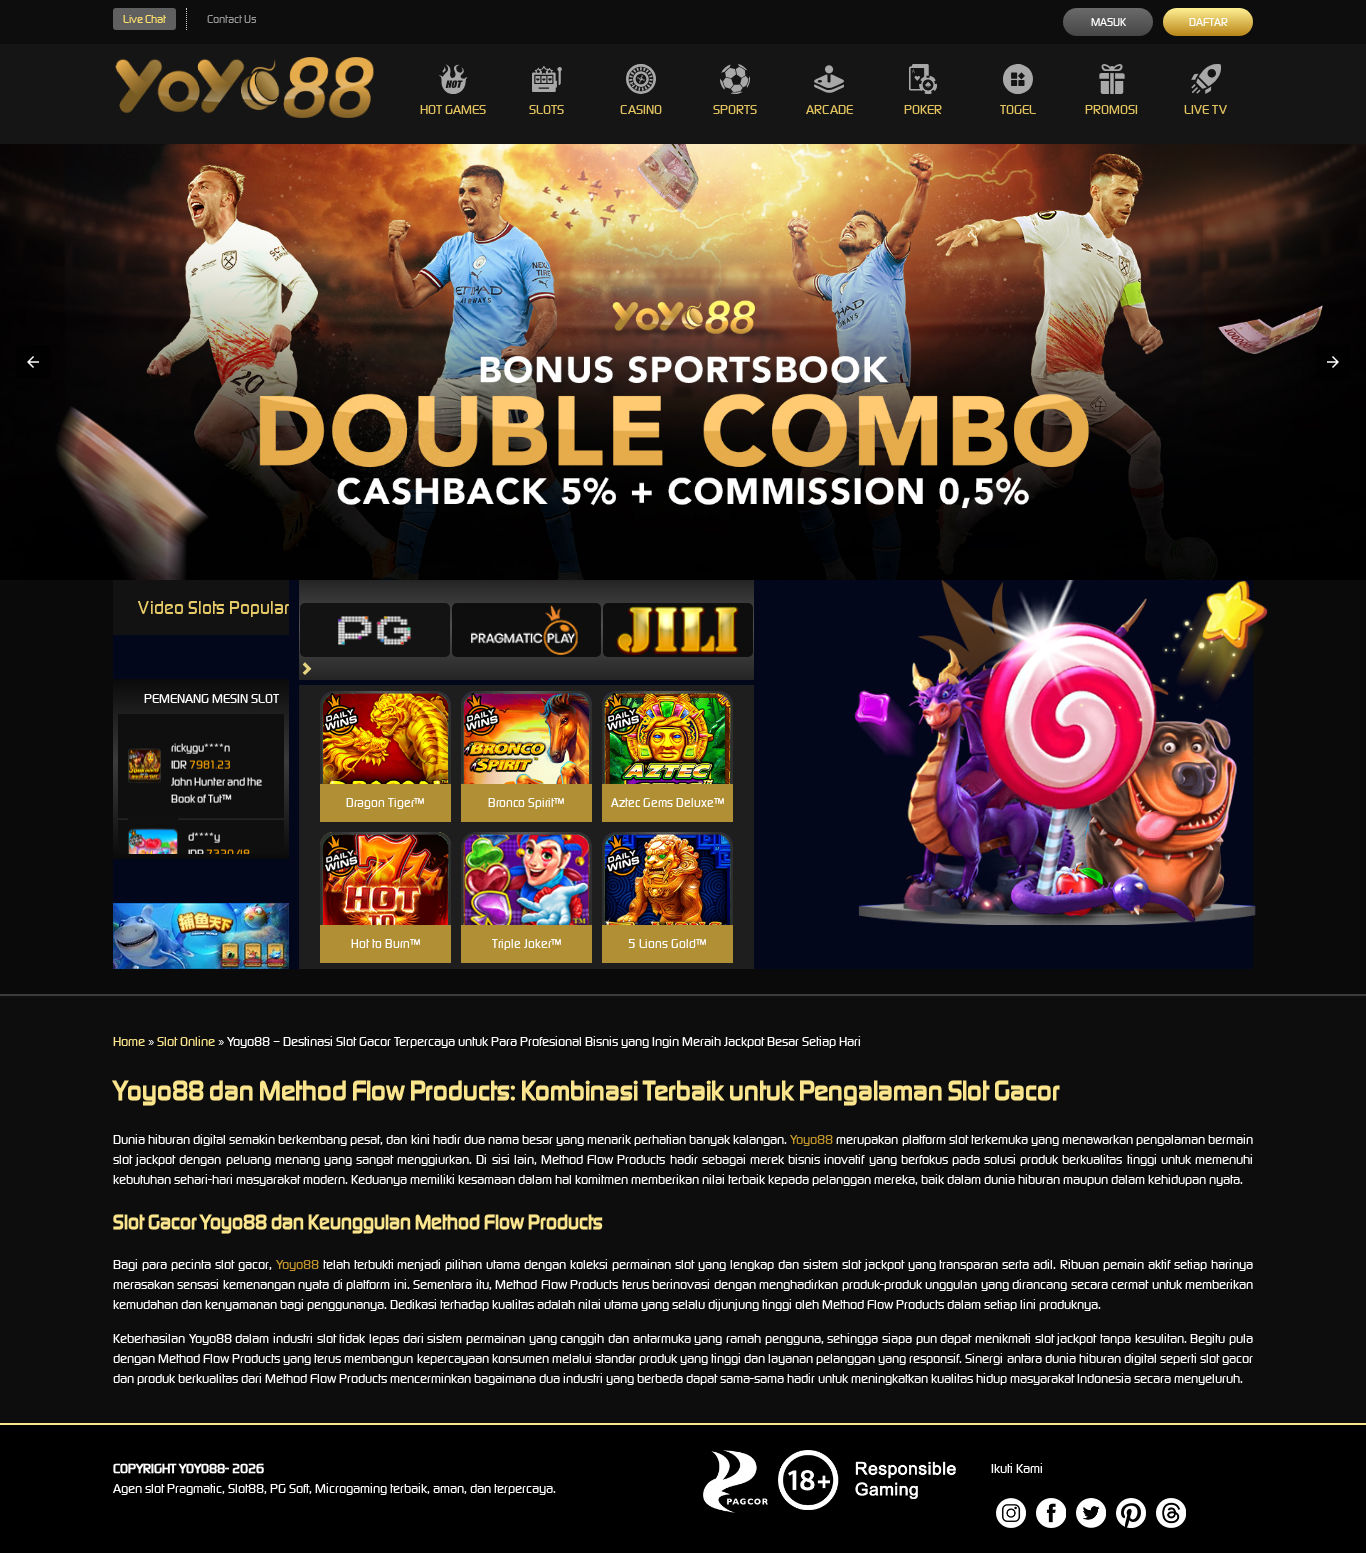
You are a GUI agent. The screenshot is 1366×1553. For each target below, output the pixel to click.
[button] (33, 362)
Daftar (1208, 22)
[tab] (375, 630)
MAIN (385, 758)
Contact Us (231, 19)
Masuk (1108, 22)
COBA (385, 713)
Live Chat (144, 19)
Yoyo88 (811, 1139)
